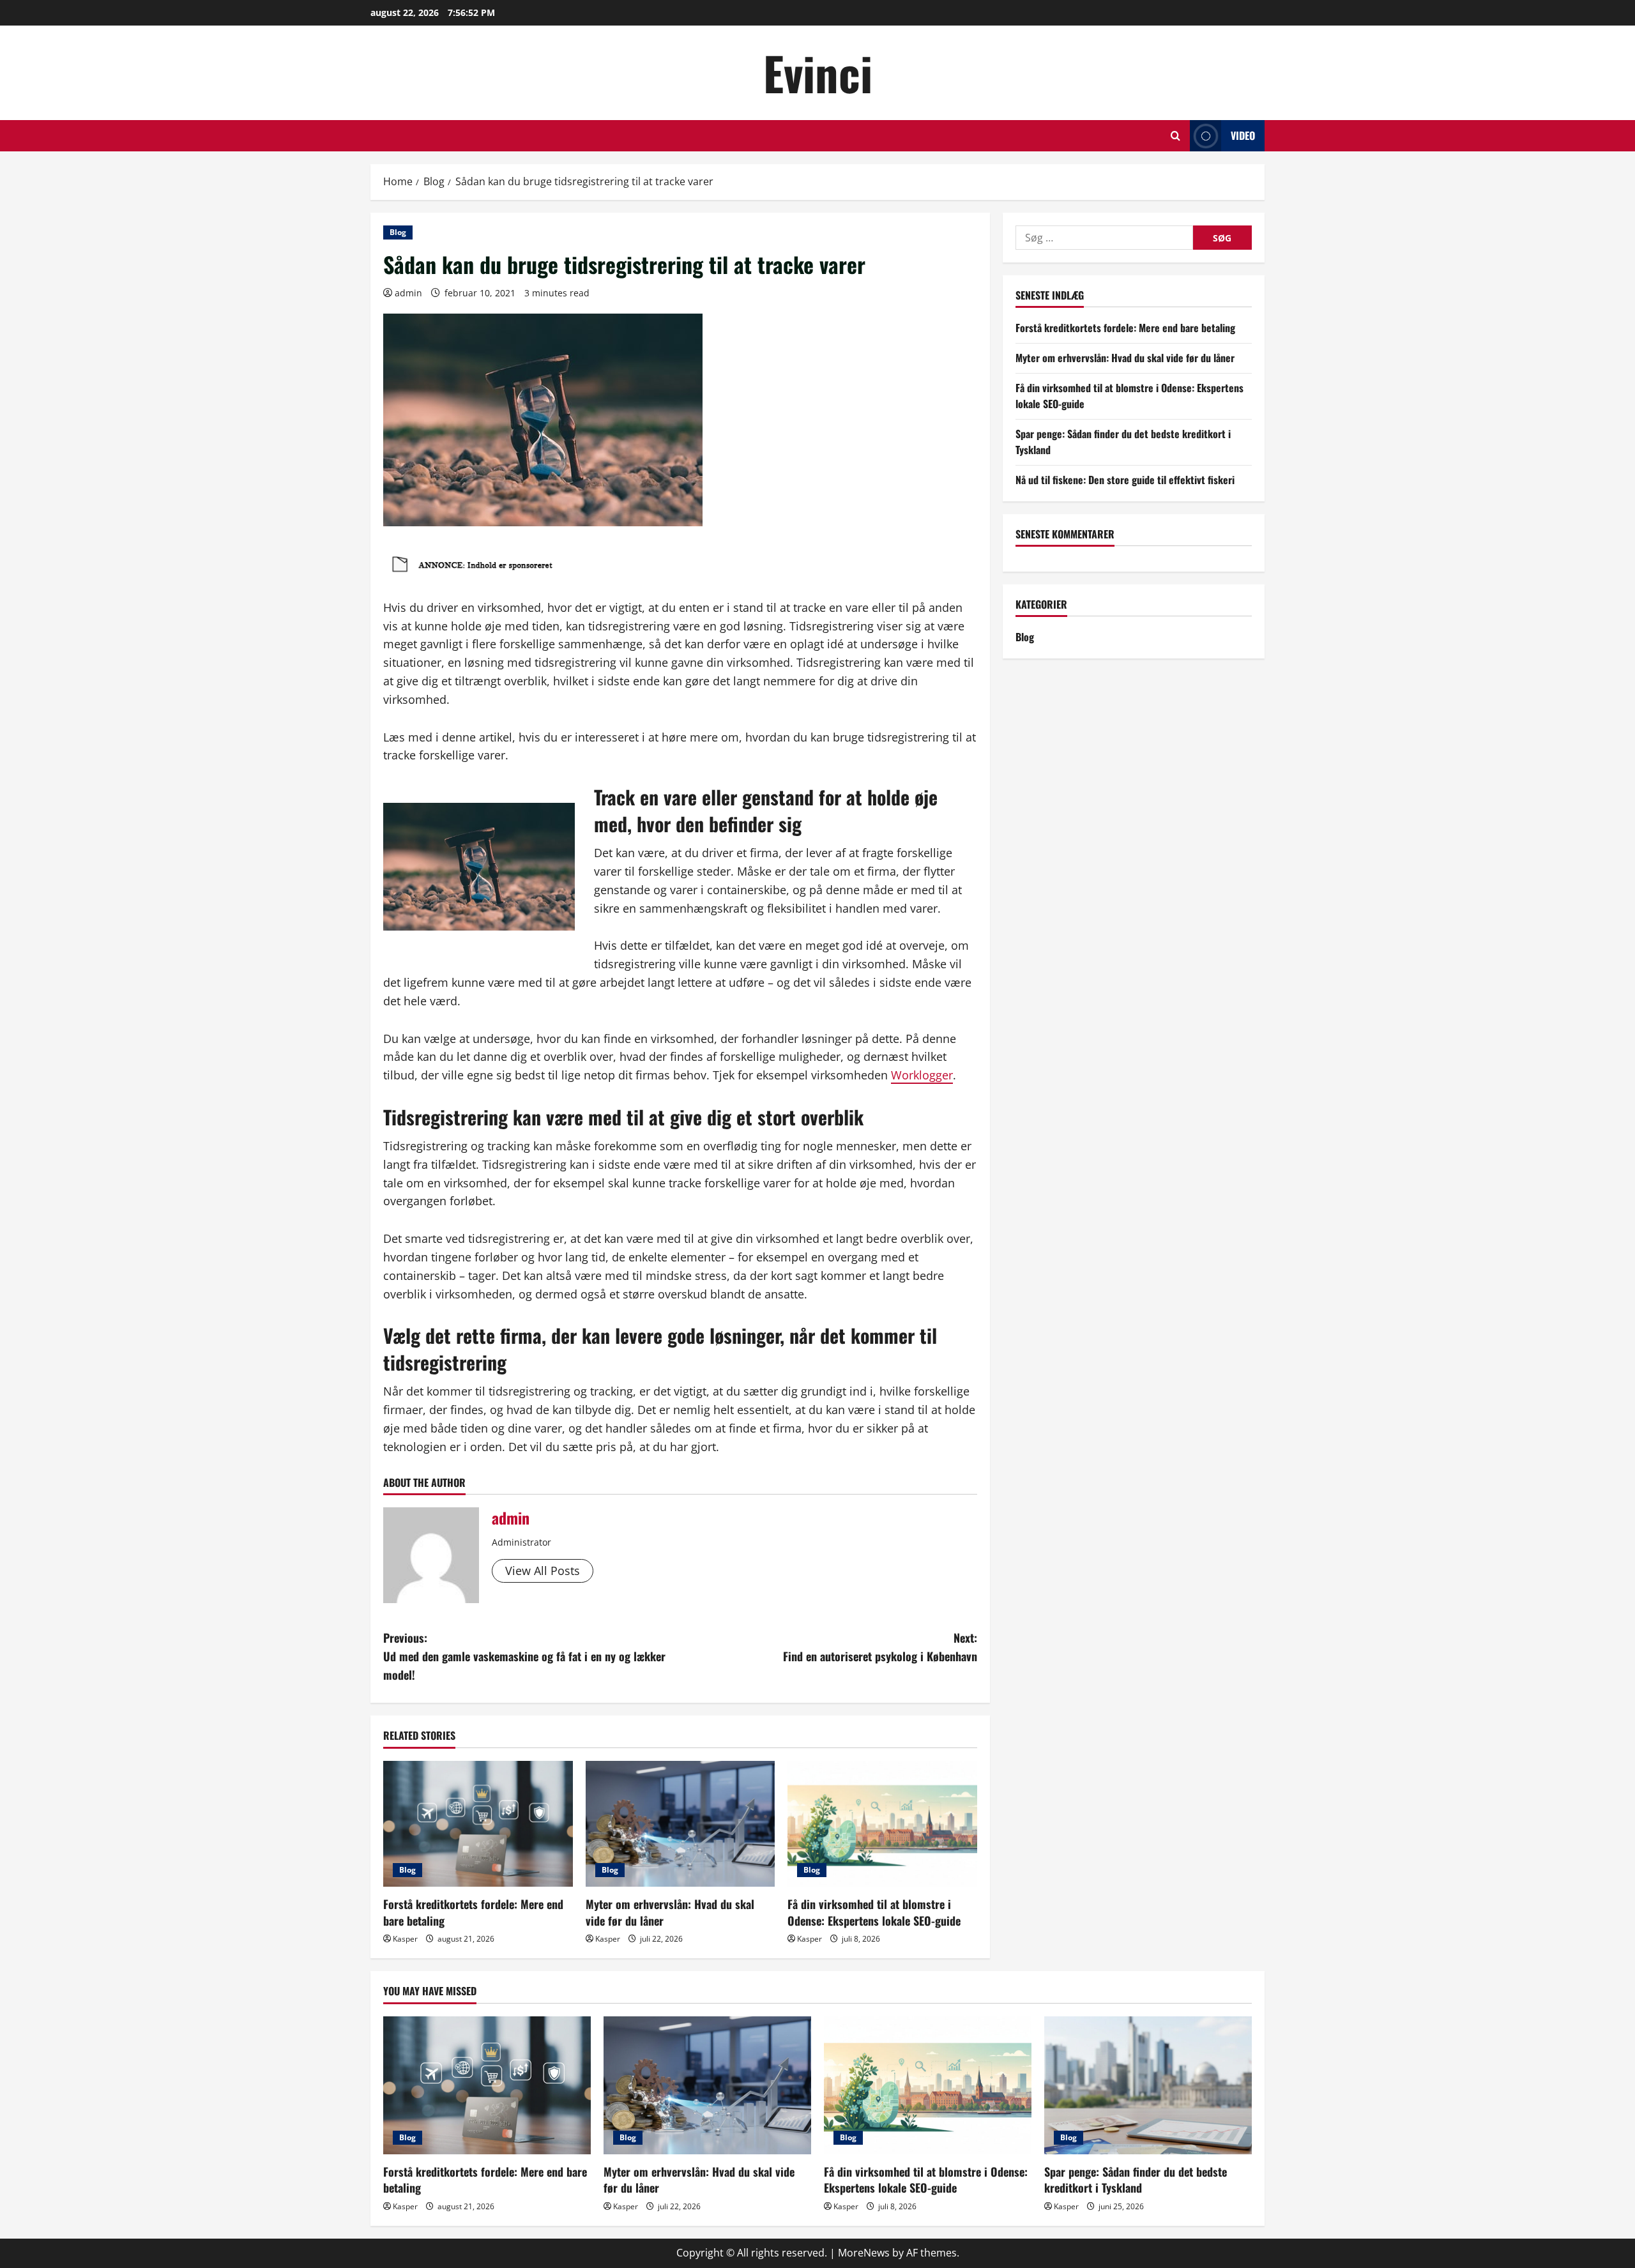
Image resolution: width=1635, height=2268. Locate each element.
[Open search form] (1175, 136)
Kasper (405, 1939)
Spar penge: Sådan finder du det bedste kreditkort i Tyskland (1136, 2180)
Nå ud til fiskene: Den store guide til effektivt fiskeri (1125, 480)
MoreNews (864, 2253)
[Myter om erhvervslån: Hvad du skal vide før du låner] (681, 1824)
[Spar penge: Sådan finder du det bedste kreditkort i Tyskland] (1148, 2086)
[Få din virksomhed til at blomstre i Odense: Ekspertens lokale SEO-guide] (882, 1824)
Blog (398, 232)
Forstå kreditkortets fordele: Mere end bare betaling (473, 1912)
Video (1243, 135)
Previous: (524, 1656)
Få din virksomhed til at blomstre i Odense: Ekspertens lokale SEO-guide (874, 1912)
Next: (880, 1647)
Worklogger (922, 1075)
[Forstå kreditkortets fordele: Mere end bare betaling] (478, 1824)
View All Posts (543, 1571)
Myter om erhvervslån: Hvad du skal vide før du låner (670, 1912)
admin (408, 293)
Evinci (818, 72)
